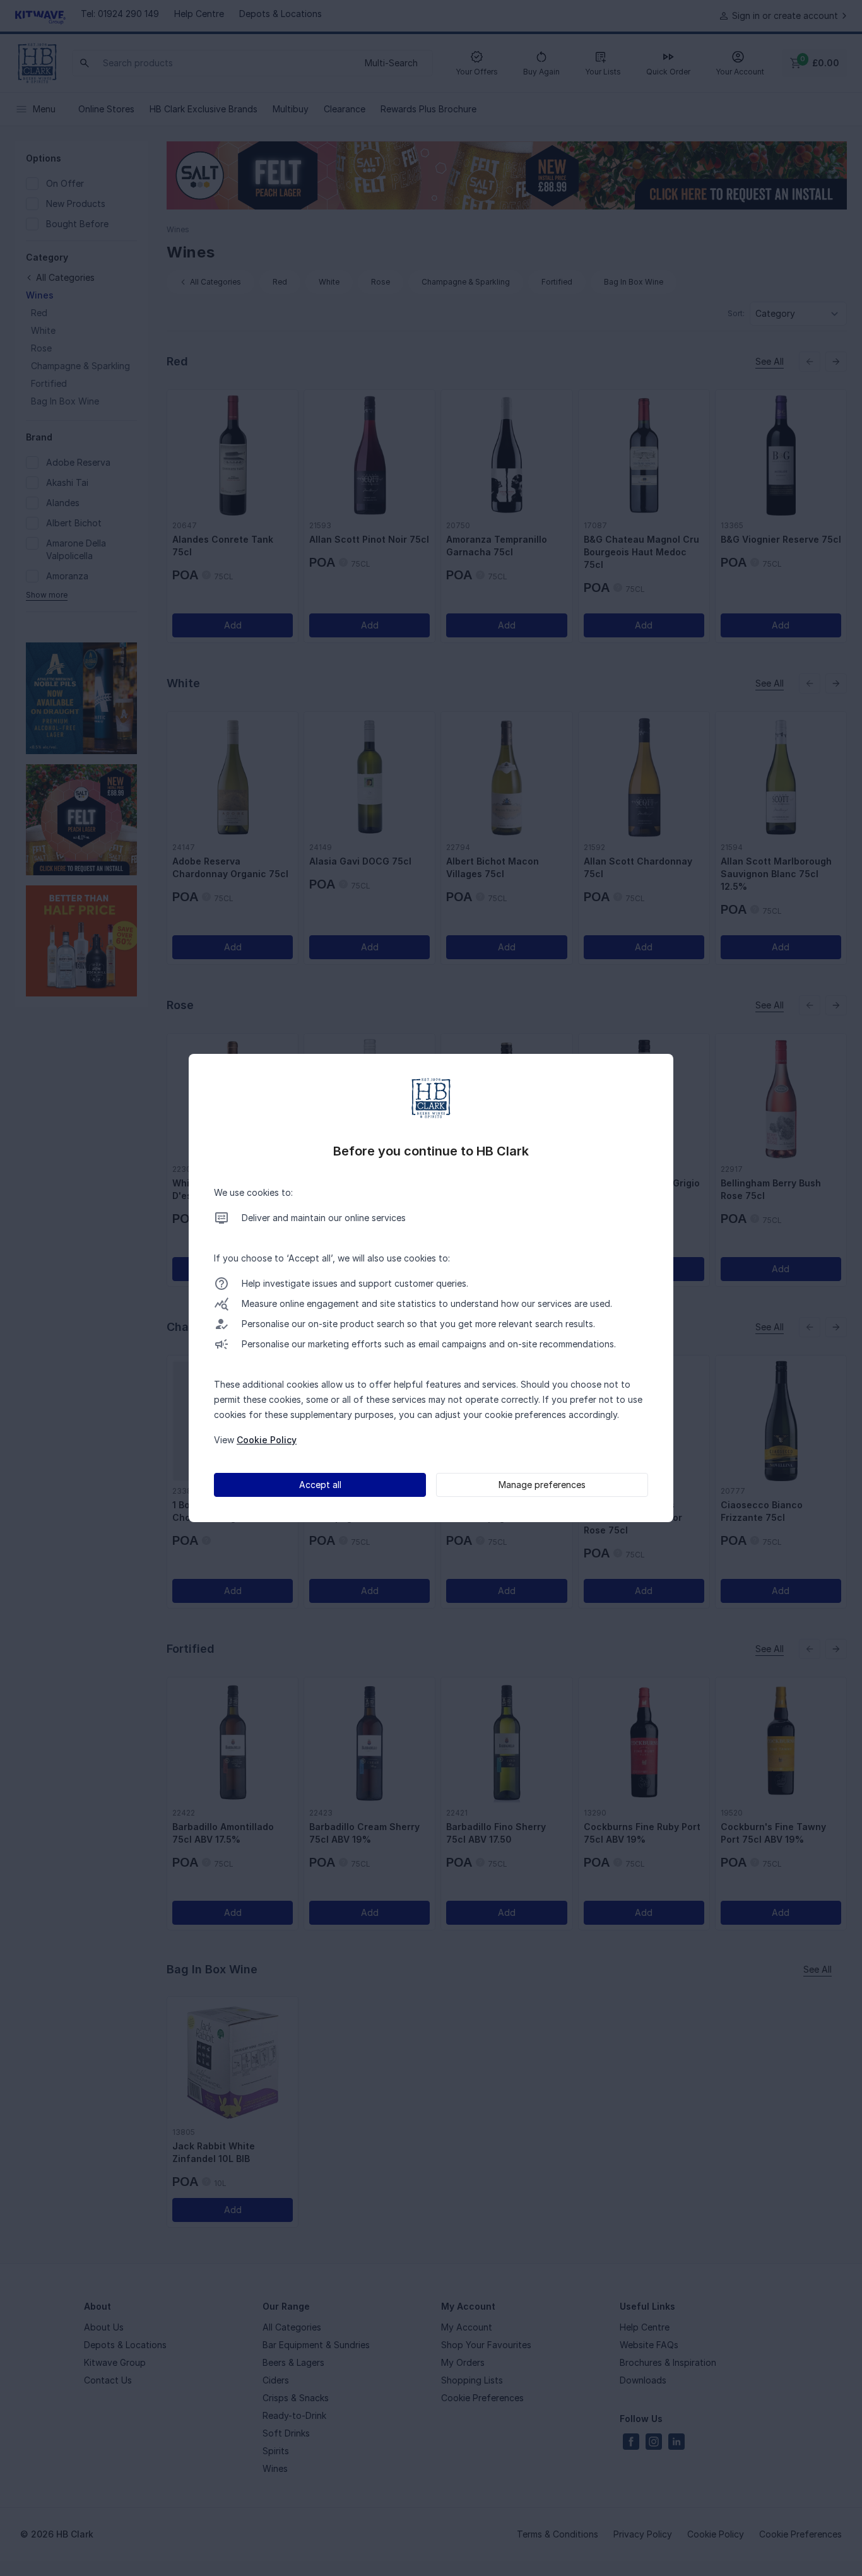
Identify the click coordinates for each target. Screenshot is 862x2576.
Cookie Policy (267, 1440)
